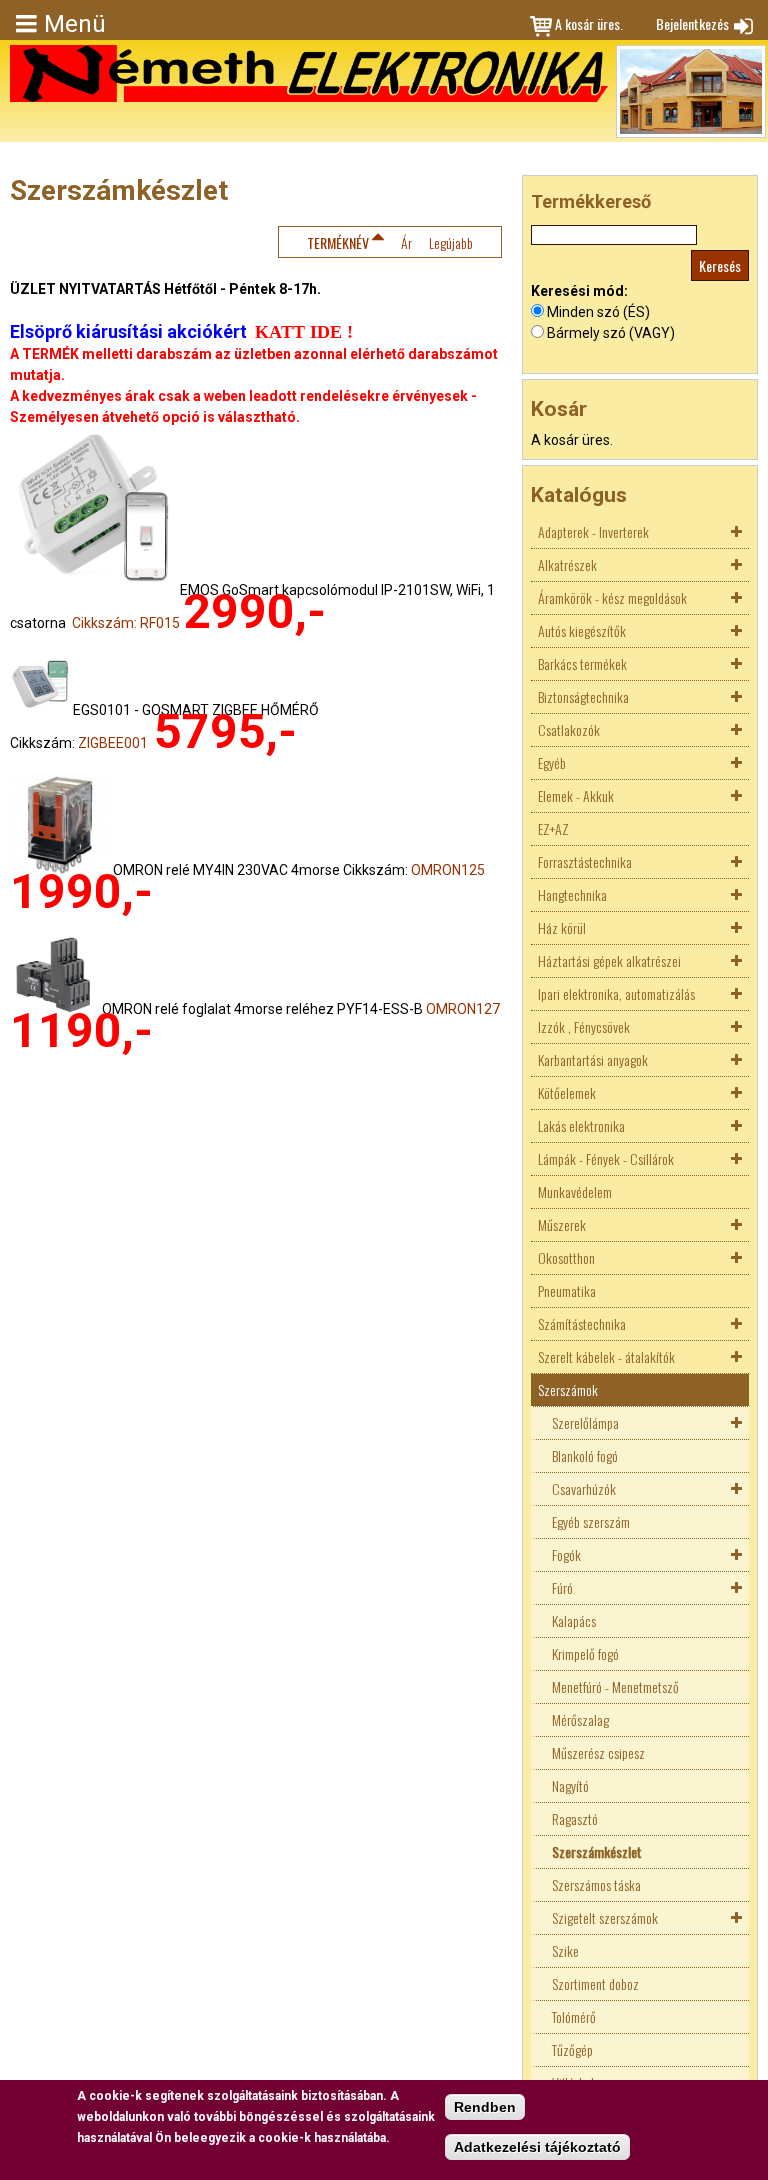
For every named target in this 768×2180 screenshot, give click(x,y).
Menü (75, 24)
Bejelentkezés (692, 23)
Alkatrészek (567, 564)
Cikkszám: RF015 (126, 623)
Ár (406, 242)
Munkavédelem (575, 1191)
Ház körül (562, 927)
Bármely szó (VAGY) (611, 333)
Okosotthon (566, 1257)
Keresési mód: (579, 291)
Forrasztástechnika (585, 861)
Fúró (562, 1587)
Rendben (485, 2107)
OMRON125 (448, 870)
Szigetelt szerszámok (605, 1917)
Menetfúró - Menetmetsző (615, 1686)
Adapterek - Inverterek (593, 531)
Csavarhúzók (584, 1488)
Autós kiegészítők (582, 630)
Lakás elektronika (581, 1125)
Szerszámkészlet (597, 1851)
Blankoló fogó (585, 1455)
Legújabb (451, 242)
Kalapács (574, 1620)
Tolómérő (574, 2016)
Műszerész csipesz (598, 1752)
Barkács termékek (582, 663)
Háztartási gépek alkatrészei (609, 960)
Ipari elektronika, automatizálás (616, 993)
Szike (565, 1950)
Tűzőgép (572, 2049)
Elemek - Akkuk (576, 795)
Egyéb (552, 762)
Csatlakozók (569, 729)
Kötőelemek (567, 1092)
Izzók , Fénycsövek (584, 1026)
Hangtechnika (572, 894)
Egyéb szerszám (591, 1521)
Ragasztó (575, 1818)
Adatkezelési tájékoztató (537, 2147)
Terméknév (338, 242)
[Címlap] (309, 73)
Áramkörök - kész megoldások (612, 597)
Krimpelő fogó (585, 1653)
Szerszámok (568, 1389)
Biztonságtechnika (583, 696)
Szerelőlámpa (585, 1422)
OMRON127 (463, 1009)
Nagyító (570, 1785)
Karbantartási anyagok (593, 1059)
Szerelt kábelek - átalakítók (606, 1356)
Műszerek (562, 1224)
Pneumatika (567, 1290)
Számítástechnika (582, 1323)
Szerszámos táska (596, 1884)
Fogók (566, 1554)
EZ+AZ (553, 828)
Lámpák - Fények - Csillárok (606, 1158)
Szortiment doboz (595, 1983)
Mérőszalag (580, 1719)
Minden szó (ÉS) (598, 312)
